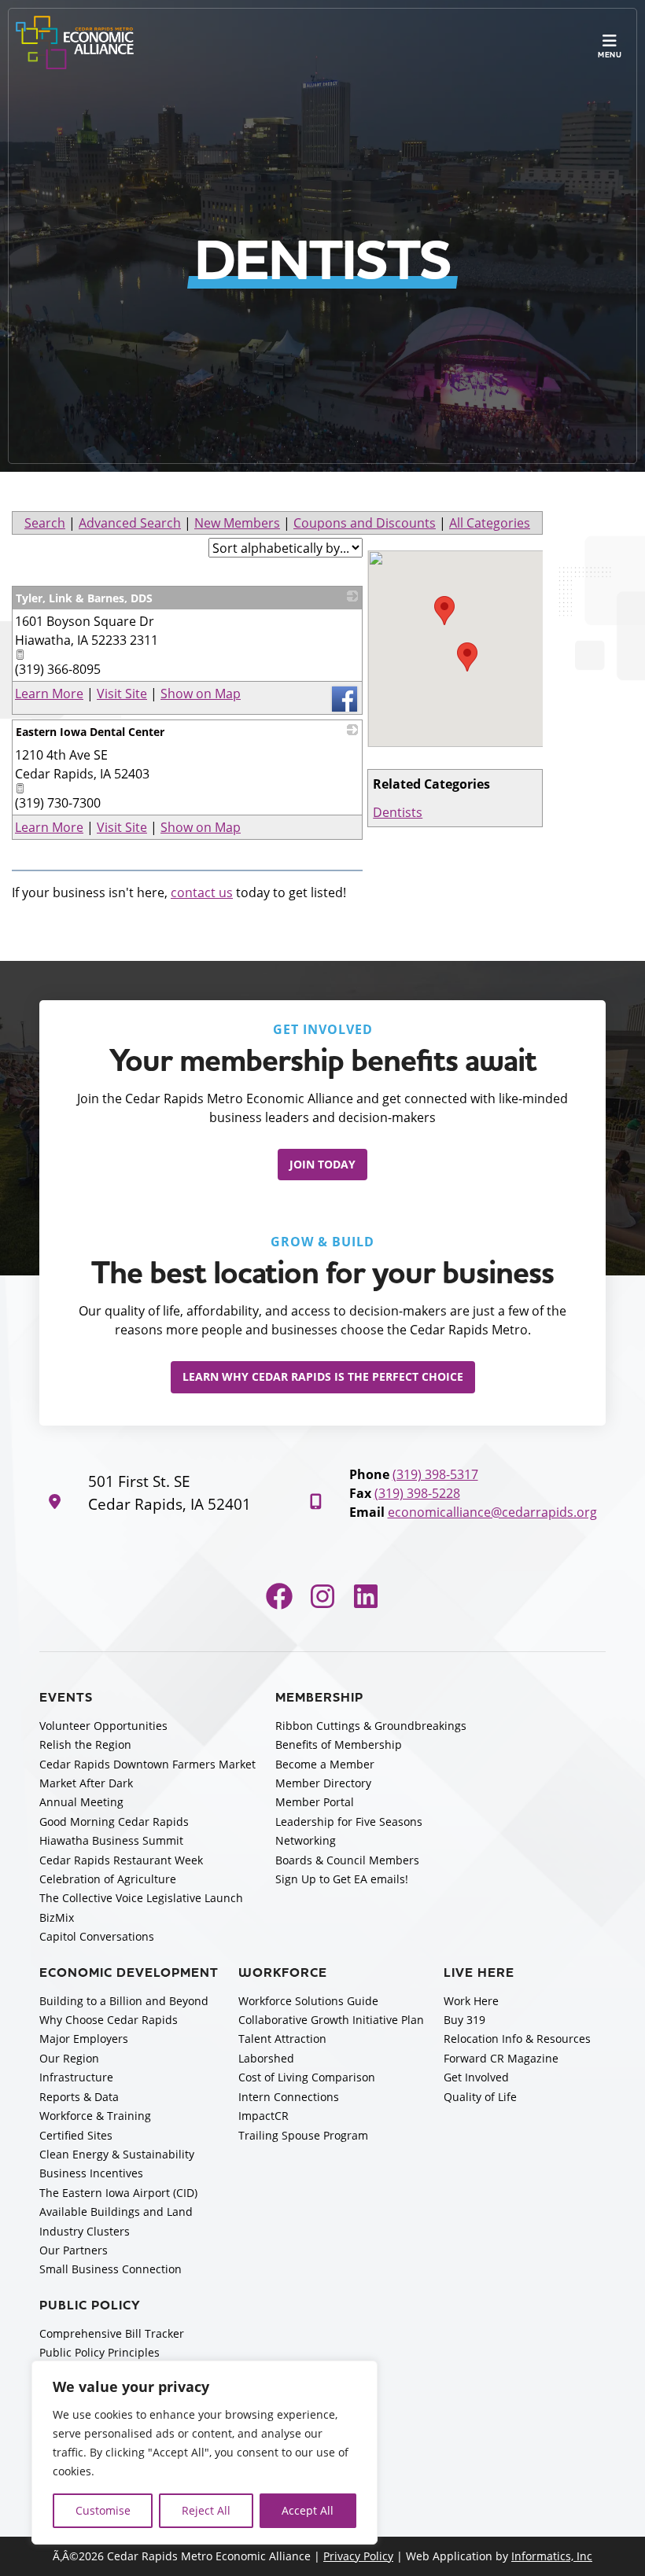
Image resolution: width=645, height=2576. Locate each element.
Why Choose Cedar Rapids (109, 2020)
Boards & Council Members (347, 1860)
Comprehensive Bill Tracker (112, 2333)
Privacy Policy (358, 2556)
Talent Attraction (282, 2039)
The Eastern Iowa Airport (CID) (118, 2193)
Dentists (398, 812)
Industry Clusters (85, 2231)
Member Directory (323, 1783)
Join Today (322, 1164)
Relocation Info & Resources (517, 2039)
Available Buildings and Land (116, 2212)
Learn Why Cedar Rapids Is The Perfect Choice (323, 1376)
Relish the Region (85, 1744)
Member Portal (315, 1802)
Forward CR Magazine (501, 2058)
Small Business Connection (111, 2269)
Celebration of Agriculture (108, 1879)
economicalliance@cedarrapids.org (492, 1512)
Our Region (69, 2058)
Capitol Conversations (97, 1936)
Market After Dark (86, 1783)
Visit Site (122, 693)
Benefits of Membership (339, 1744)
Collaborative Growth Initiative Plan (331, 2020)
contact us (202, 892)
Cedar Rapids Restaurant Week (121, 1860)
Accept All (308, 2510)
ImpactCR (264, 2116)
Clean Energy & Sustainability (117, 2154)
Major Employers (84, 2039)
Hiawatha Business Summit (111, 1840)
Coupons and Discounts (365, 523)
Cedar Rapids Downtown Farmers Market (147, 1764)
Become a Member (325, 1764)
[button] (444, 611)
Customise (103, 2510)
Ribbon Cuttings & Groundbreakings (371, 1726)
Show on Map (201, 693)
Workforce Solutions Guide (308, 2001)
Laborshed (266, 2058)
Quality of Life (480, 2097)
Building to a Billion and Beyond (124, 2001)
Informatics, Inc (552, 2556)
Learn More (49, 693)
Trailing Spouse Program (303, 2135)
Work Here (471, 2001)
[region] (205, 2453)
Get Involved (476, 2077)
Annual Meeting (81, 1802)
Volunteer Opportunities (103, 1726)
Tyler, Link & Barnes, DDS (84, 598)
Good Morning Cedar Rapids (114, 1822)
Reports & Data (79, 2097)
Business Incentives (91, 2173)
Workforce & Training (95, 2116)
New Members (237, 523)
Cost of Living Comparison (307, 2077)
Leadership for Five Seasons (349, 1822)
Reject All (206, 2510)
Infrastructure (76, 2077)
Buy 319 (464, 2020)
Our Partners (74, 2250)
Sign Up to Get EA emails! (342, 1879)
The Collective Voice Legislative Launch (141, 1898)
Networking (306, 1840)
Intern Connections (289, 2097)
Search (45, 523)
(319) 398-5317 (435, 1474)
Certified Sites (76, 2135)
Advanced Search (130, 523)
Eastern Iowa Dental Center (90, 732)
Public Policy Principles (100, 2352)
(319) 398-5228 (417, 1493)
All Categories (490, 523)
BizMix (57, 1917)
